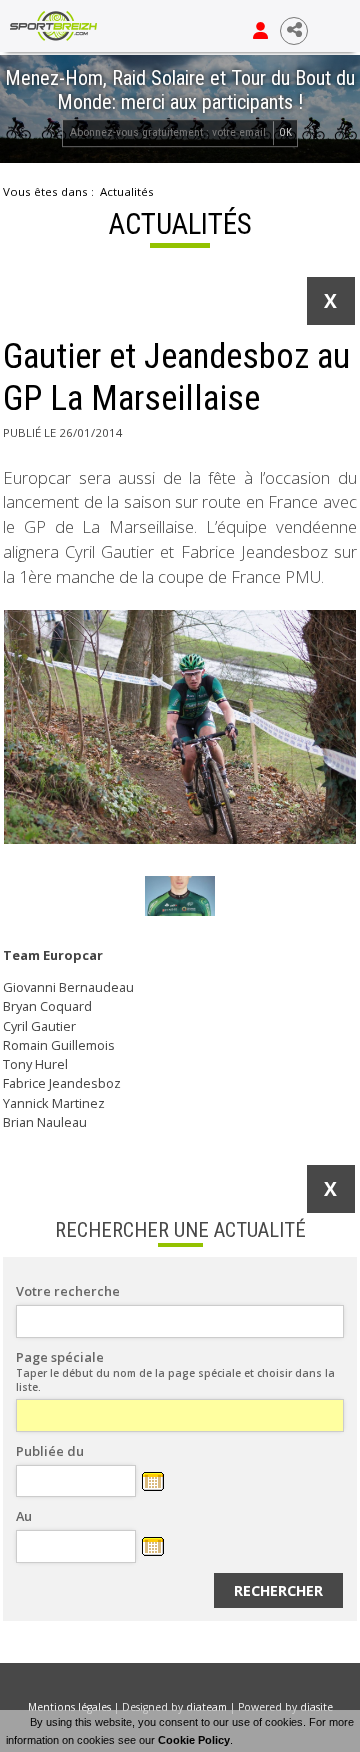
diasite (316, 1707)
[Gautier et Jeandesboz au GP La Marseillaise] (180, 727)
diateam (206, 1707)
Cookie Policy (194, 1740)
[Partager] (294, 31)
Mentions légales (69, 1707)
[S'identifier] (260, 31)
